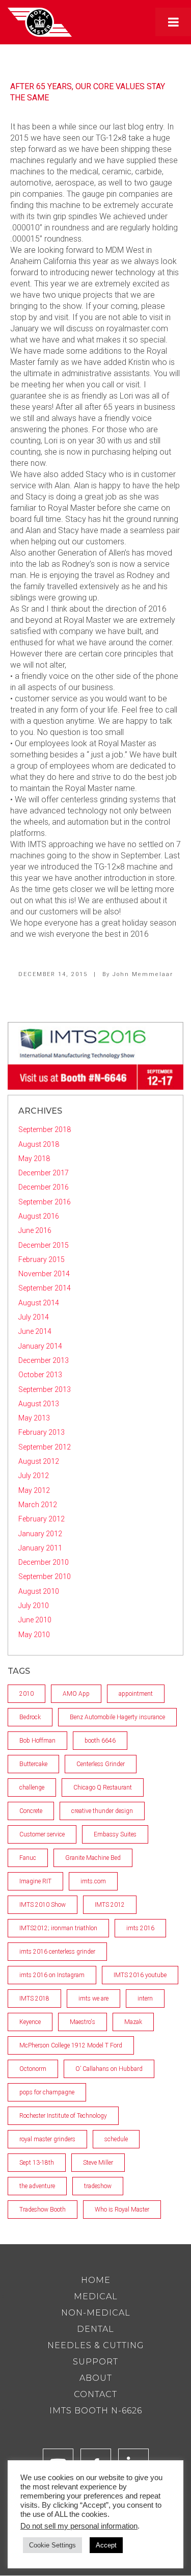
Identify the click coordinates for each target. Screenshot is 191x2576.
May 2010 (34, 1635)
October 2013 (40, 1375)
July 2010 (34, 1606)
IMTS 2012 (110, 1905)
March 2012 (38, 1505)
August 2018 (39, 1144)
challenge (32, 1788)
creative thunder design (102, 1811)
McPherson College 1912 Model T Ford (71, 2045)
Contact (95, 2394)
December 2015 (44, 1245)
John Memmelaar (143, 974)
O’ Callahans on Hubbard (109, 2069)
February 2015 (42, 1259)
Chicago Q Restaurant (103, 1788)
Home (96, 2280)
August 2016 (39, 1216)
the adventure (37, 2186)
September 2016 (45, 1202)
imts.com (93, 1881)
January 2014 (40, 1346)
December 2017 (44, 1173)
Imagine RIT (35, 1881)
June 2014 (35, 1331)
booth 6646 (100, 1741)
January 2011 (40, 1548)
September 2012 (45, 1447)
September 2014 (45, 1288)
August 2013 (39, 1404)
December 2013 (44, 1360)
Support (95, 2362)
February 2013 (42, 1432)
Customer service (42, 1834)
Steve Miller (98, 2163)
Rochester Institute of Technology (63, 2116)
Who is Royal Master (122, 2210)
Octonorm (33, 2069)
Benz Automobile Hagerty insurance (117, 1717)
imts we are (93, 1999)
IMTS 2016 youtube (140, 1975)
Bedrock (30, 1717)
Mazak (133, 2022)
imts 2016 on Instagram (52, 1975)
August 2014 (39, 1303)
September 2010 (45, 1576)
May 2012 (34, 1490)
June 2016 (35, 1230)
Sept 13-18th (37, 2163)
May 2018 (34, 1159)
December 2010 (44, 1562)
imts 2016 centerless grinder (57, 1952)
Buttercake (33, 1764)
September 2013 (45, 1389)
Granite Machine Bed (93, 1858)
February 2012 (42, 1519)
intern (145, 1999)
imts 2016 (140, 1928)
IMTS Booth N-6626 (96, 2411)
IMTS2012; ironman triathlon (58, 1928)
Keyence (30, 2022)
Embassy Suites (115, 1834)
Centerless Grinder (101, 1764)
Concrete (31, 1811)
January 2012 (40, 1534)
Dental (95, 2329)
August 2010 (39, 1591)
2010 (26, 1694)
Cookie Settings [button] (52, 2545)
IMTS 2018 (34, 1999)
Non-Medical (96, 2313)
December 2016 (44, 1187)
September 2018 (45, 1129)
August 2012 (39, 1461)
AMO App (76, 1694)
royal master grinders (47, 2139)
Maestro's (83, 2022)
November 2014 (44, 1274)
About (96, 2378)
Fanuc (28, 1858)
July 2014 (34, 1317)
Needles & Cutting (96, 2345)
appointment (136, 1694)
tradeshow (98, 2186)
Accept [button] (106, 2545)
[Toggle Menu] (173, 22)
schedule (116, 2139)
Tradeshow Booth (43, 2210)
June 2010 (35, 1620)
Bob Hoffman (37, 1741)
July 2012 (34, 1476)
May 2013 (34, 1418)
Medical (96, 2296)
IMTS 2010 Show (43, 1905)
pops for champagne (47, 2092)
